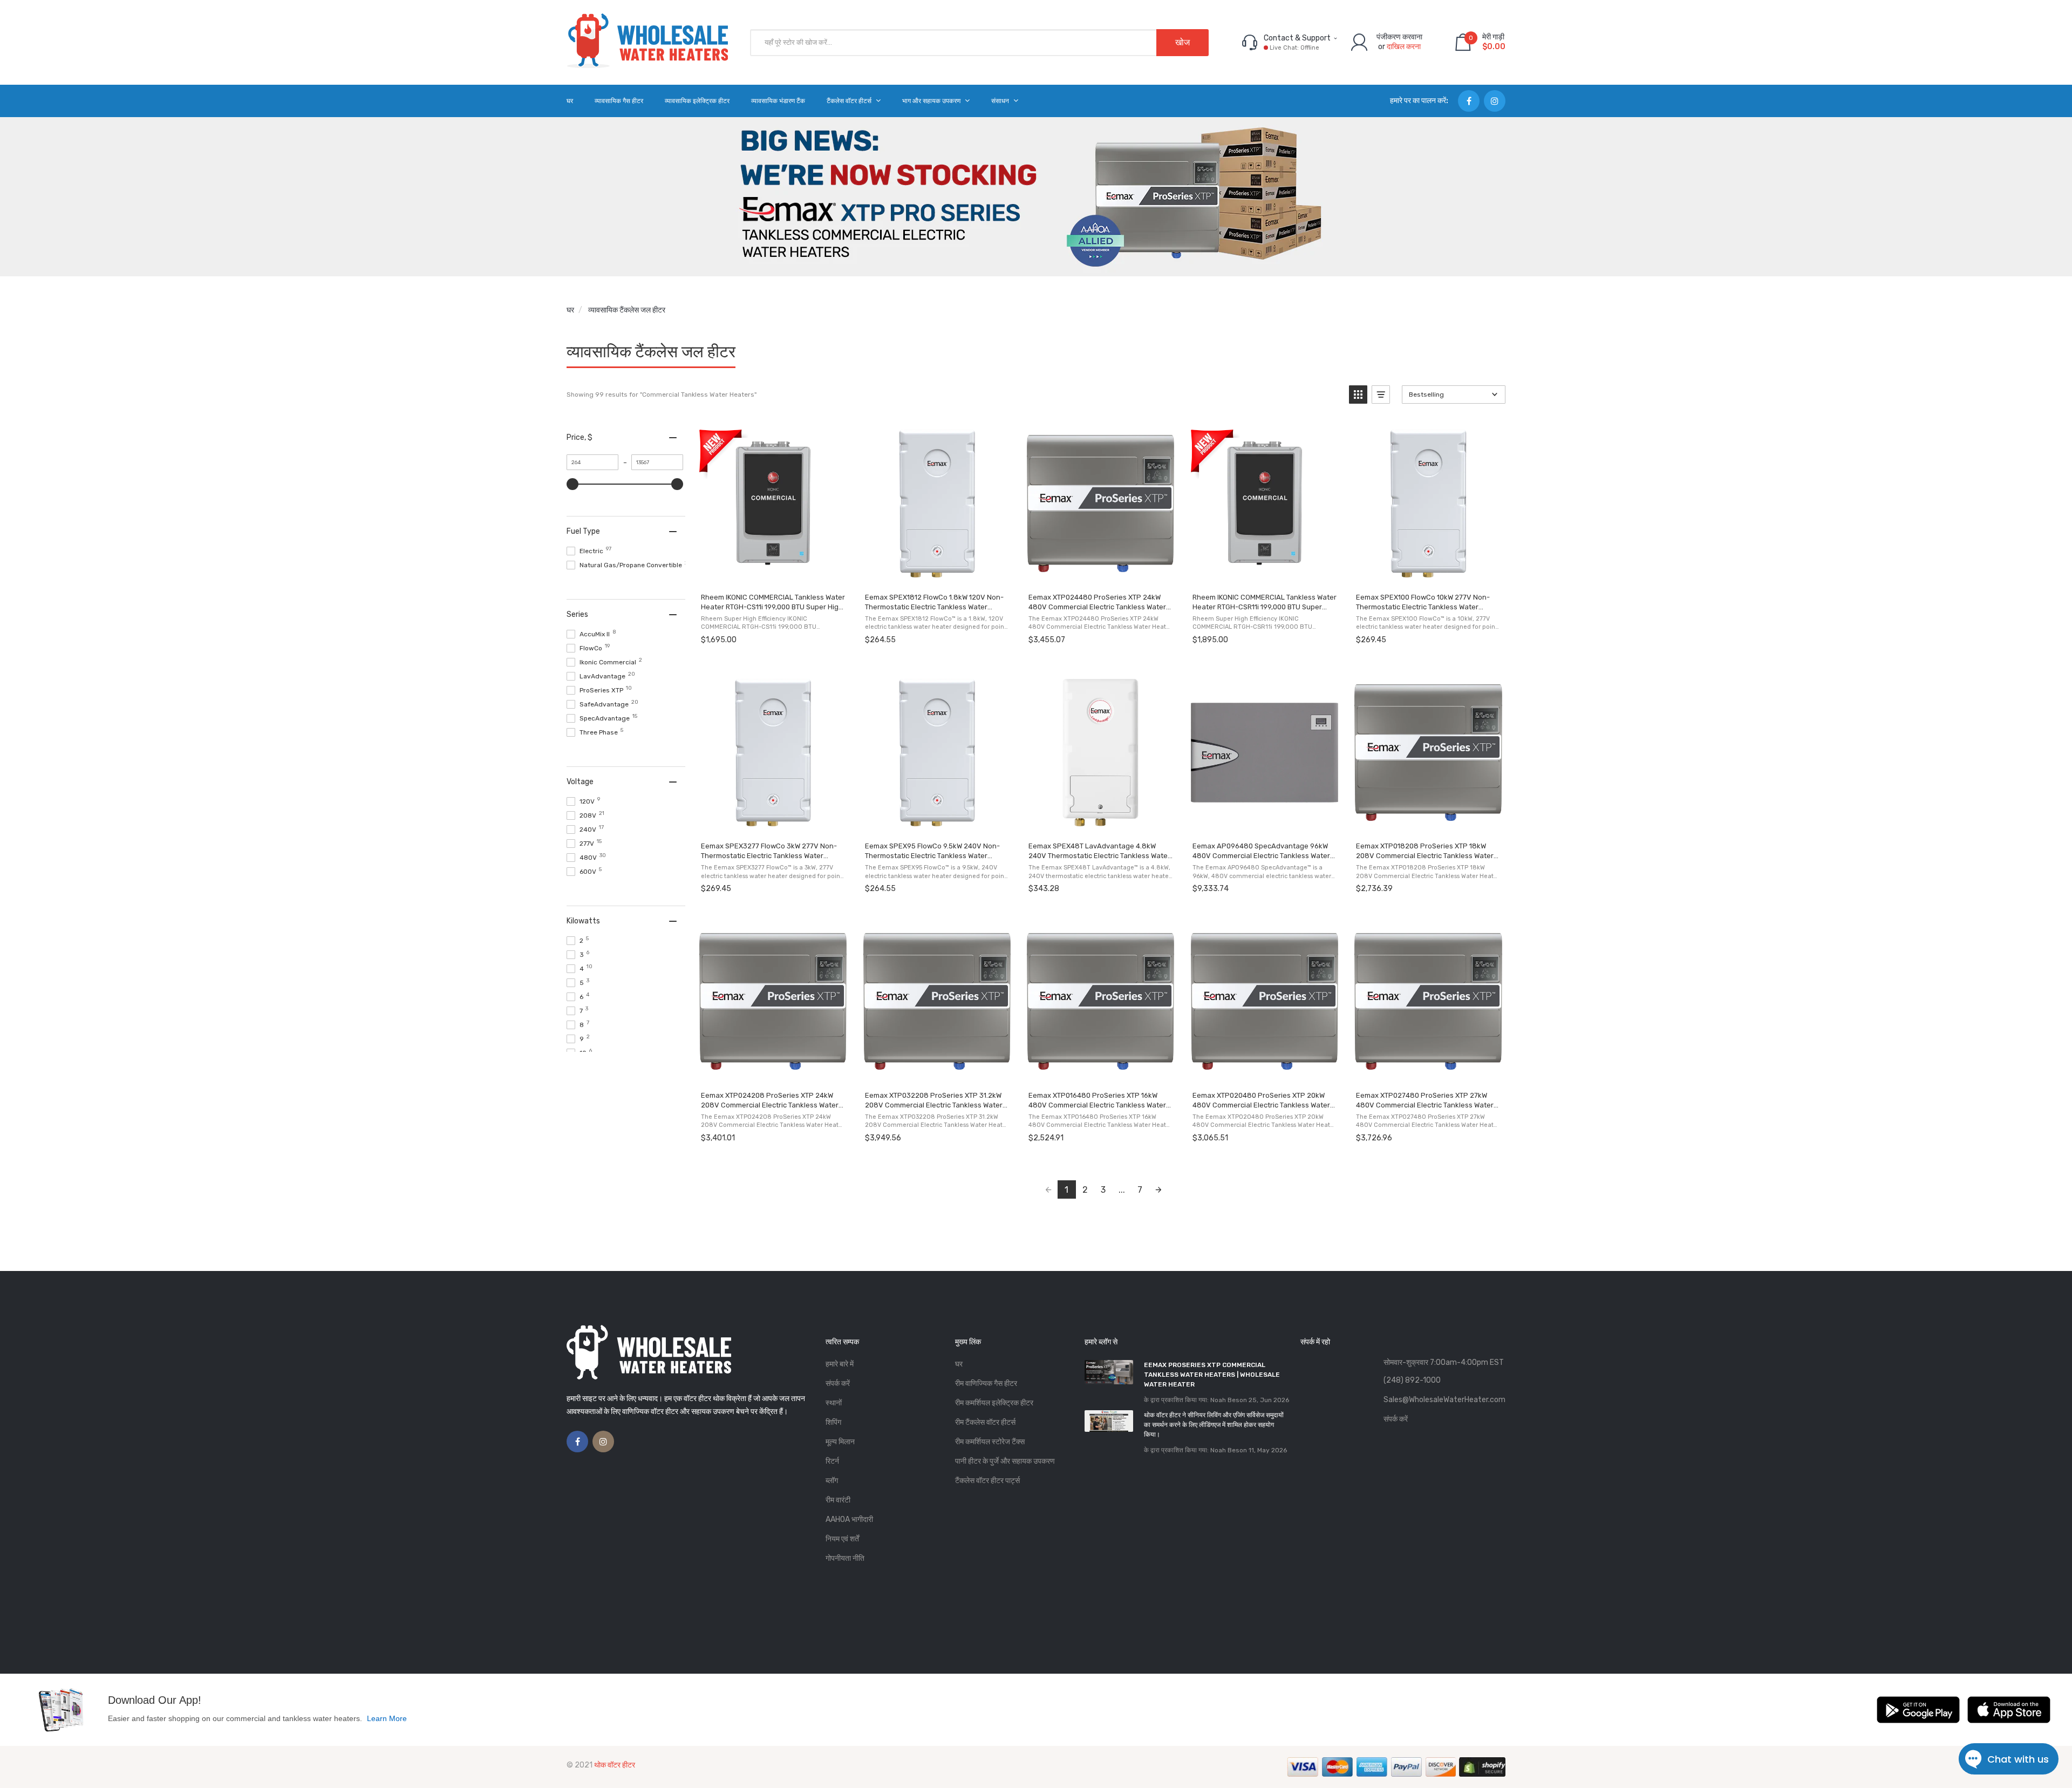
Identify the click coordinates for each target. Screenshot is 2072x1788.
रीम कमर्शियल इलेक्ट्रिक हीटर (994, 1403)
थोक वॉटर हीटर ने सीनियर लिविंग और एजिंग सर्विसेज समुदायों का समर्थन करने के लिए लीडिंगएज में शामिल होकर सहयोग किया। (1214, 1425)
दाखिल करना (1404, 47)
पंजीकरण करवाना (1399, 37)
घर (570, 310)
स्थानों (834, 1403)
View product (772, 573)
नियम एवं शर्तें (842, 1539)
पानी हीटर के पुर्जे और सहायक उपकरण (1005, 1461)
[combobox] (979, 43)
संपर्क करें (838, 1384)
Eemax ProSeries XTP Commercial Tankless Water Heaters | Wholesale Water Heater (1212, 1375)
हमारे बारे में (840, 1364)
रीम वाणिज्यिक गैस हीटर (986, 1384)
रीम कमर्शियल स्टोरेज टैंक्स (990, 1442)
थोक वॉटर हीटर (615, 1765)
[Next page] (1158, 1189)
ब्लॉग (832, 1481)
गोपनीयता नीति (845, 1558)
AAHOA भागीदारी (849, 1520)
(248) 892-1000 (1412, 1380)
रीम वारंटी (838, 1500)
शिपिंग (833, 1422)
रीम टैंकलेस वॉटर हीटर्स (985, 1422)
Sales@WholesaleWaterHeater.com (1444, 1400)
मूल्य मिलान (840, 1442)
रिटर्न (832, 1461)
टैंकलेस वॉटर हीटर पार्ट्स (987, 1481)
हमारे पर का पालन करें (1418, 101)
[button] (1358, 395)
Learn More (387, 1718)
